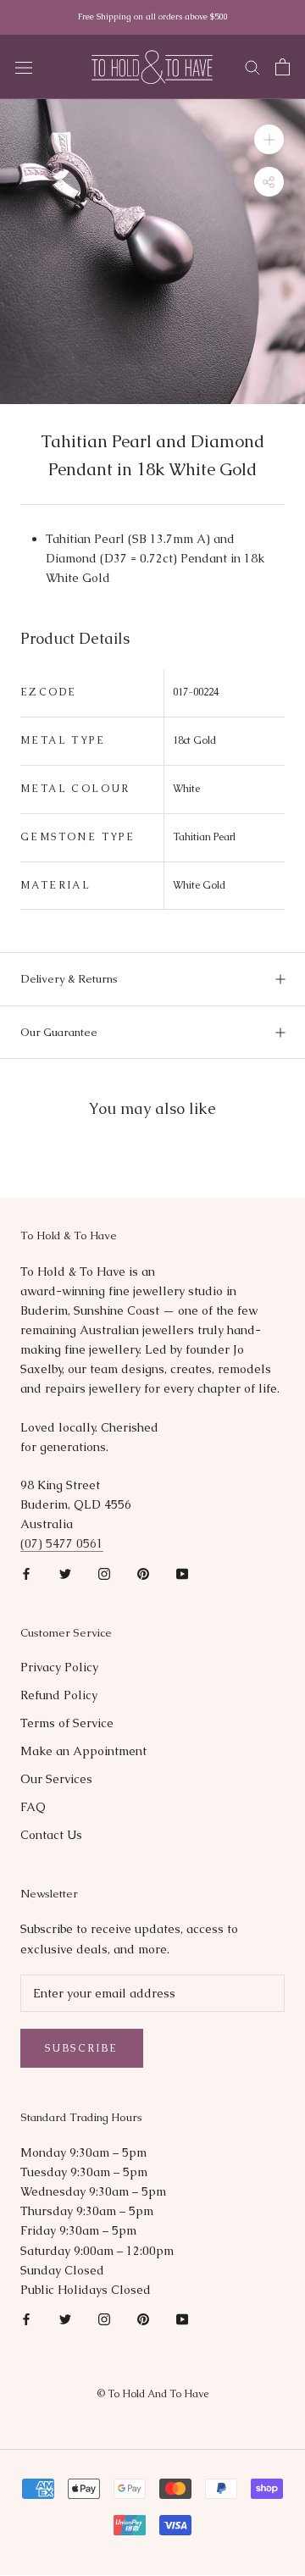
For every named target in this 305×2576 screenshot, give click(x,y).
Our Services (56, 1779)
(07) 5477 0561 (62, 1543)
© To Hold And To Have (152, 2394)
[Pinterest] (143, 1573)
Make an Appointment (83, 1751)
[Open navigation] (24, 67)
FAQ (33, 1807)
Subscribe (82, 2048)
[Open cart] (283, 67)
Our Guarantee (59, 1032)
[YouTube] (182, 1573)
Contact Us (51, 1835)
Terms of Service (67, 1723)
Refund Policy (59, 1695)
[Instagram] (104, 1573)
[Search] (252, 66)
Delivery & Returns (69, 979)
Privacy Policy (59, 1667)
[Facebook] (26, 1573)
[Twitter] (65, 1573)
